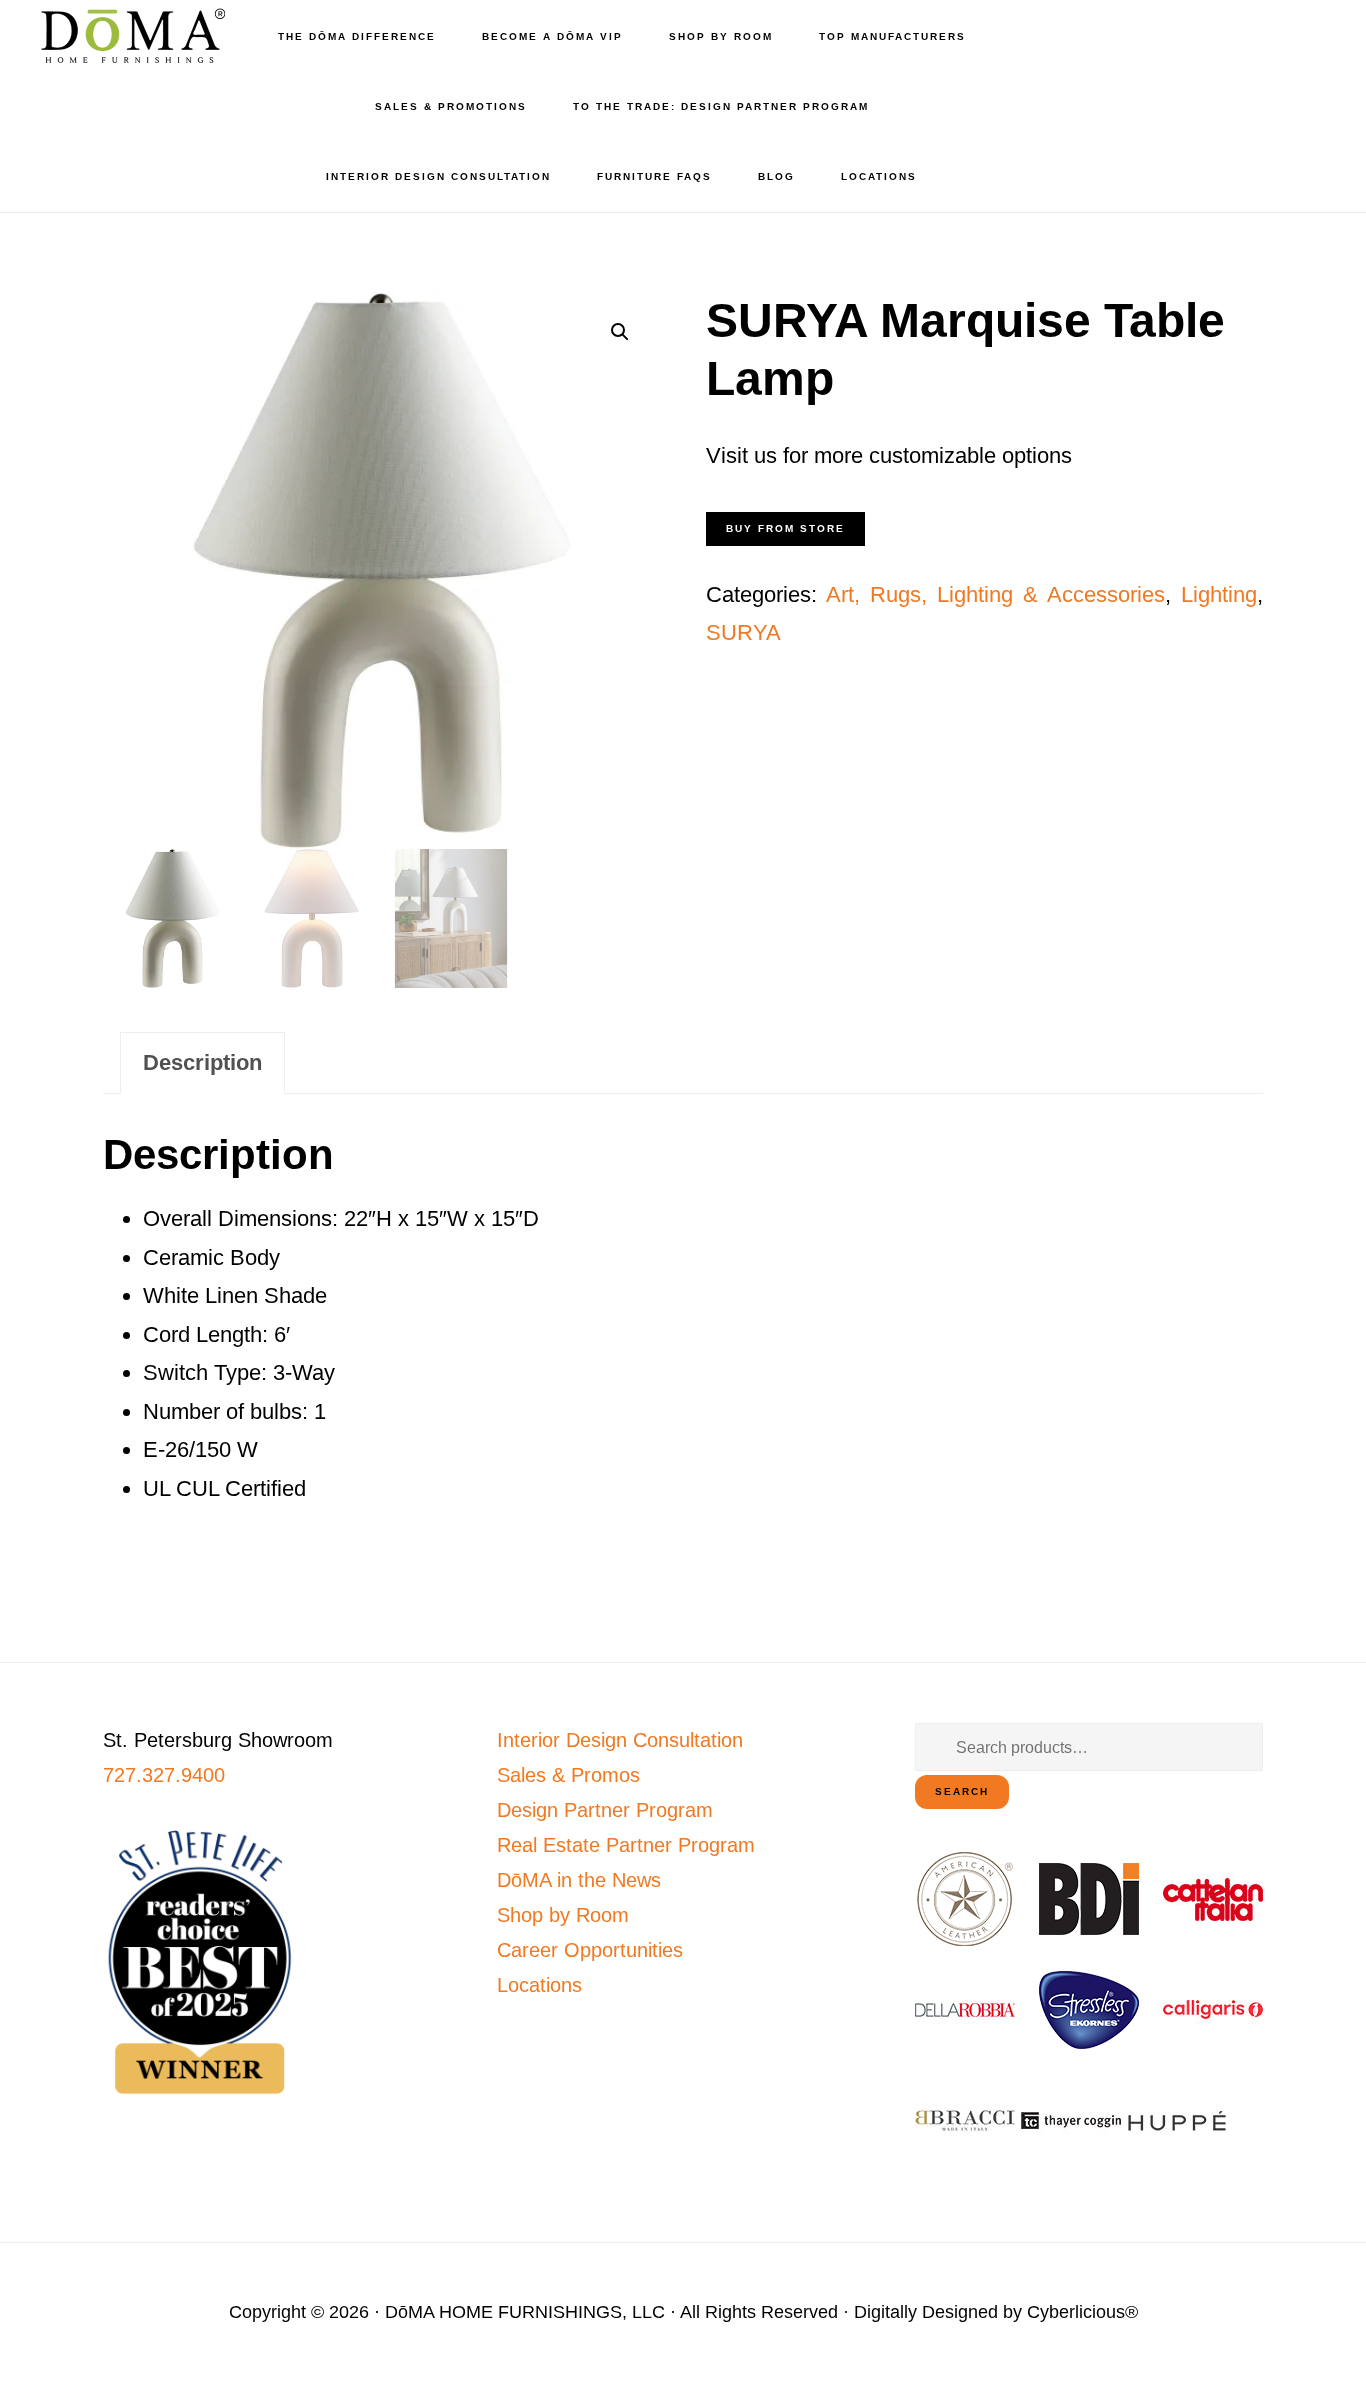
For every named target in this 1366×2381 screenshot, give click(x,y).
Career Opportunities (590, 1950)
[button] (620, 332)
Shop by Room (563, 1915)
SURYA (743, 632)
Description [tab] (202, 1062)
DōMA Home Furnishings (130, 35)
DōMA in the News (579, 1880)
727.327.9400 (164, 1775)
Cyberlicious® (1082, 2312)
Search (962, 1791)
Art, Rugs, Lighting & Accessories (995, 594)
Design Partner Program (605, 1810)
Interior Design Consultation (620, 1740)
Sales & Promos (568, 1775)
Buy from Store (785, 528)
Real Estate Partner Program (626, 1845)
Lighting (1219, 594)
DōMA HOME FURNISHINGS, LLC (525, 2312)
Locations (539, 1985)
